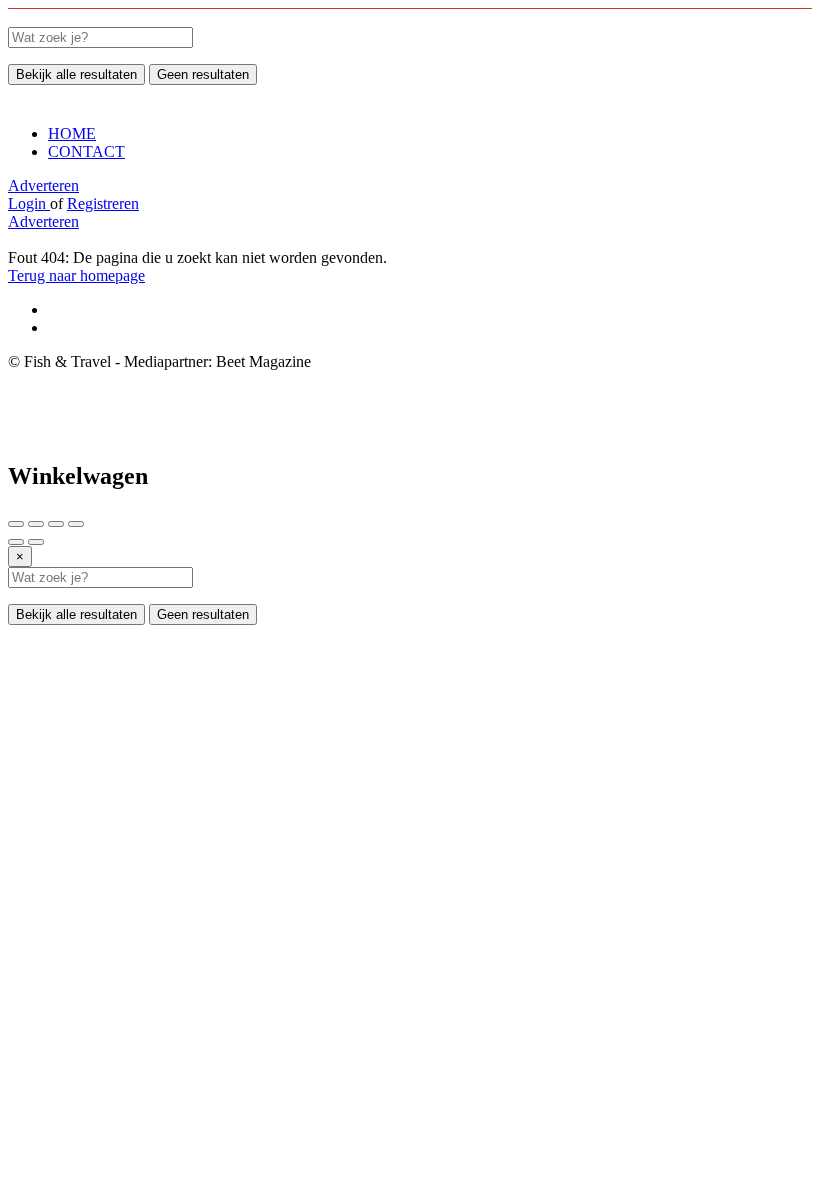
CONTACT (86, 151)
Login (29, 203)
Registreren (103, 203)
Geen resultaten (203, 74)
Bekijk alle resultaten (76, 74)
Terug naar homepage (76, 275)
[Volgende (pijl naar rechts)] (36, 542)
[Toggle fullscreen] (56, 524)
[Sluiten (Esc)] (16, 524)
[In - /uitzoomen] (76, 524)
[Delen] (36, 524)
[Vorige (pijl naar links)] (16, 542)
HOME (72, 133)
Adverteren (43, 185)
